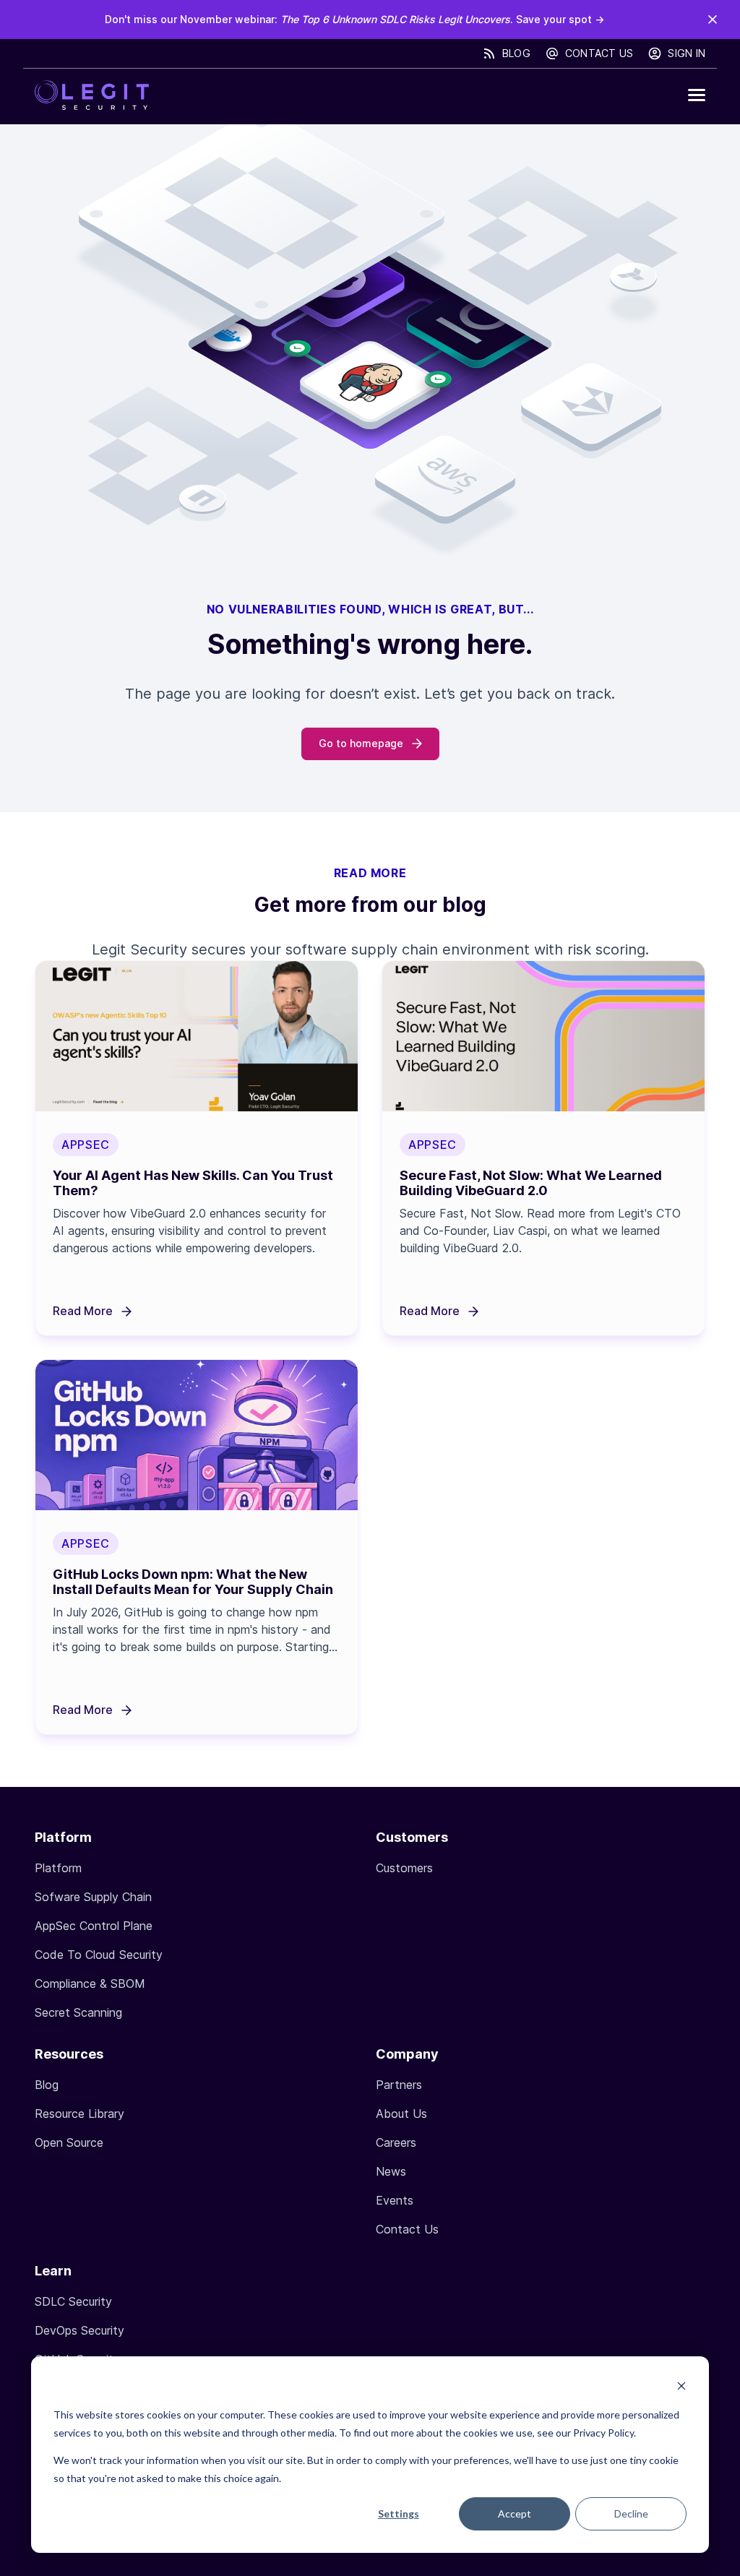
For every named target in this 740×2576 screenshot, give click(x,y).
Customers (404, 1868)
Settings (399, 2513)
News (391, 2171)
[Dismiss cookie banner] (681, 2388)
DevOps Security (79, 2330)
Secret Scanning (78, 2012)
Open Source (69, 2142)
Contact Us (599, 53)
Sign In (687, 53)
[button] (697, 95)
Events (395, 2200)
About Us (401, 2114)
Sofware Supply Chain (93, 1897)
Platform (58, 1868)
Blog (516, 53)
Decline (631, 2513)
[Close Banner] (713, 20)
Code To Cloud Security (99, 1955)
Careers (396, 2142)
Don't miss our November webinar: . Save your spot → (354, 19)
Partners (399, 2085)
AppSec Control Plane (94, 1926)
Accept (515, 2513)
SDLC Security (73, 2301)
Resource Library (79, 2114)
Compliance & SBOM (90, 1983)
